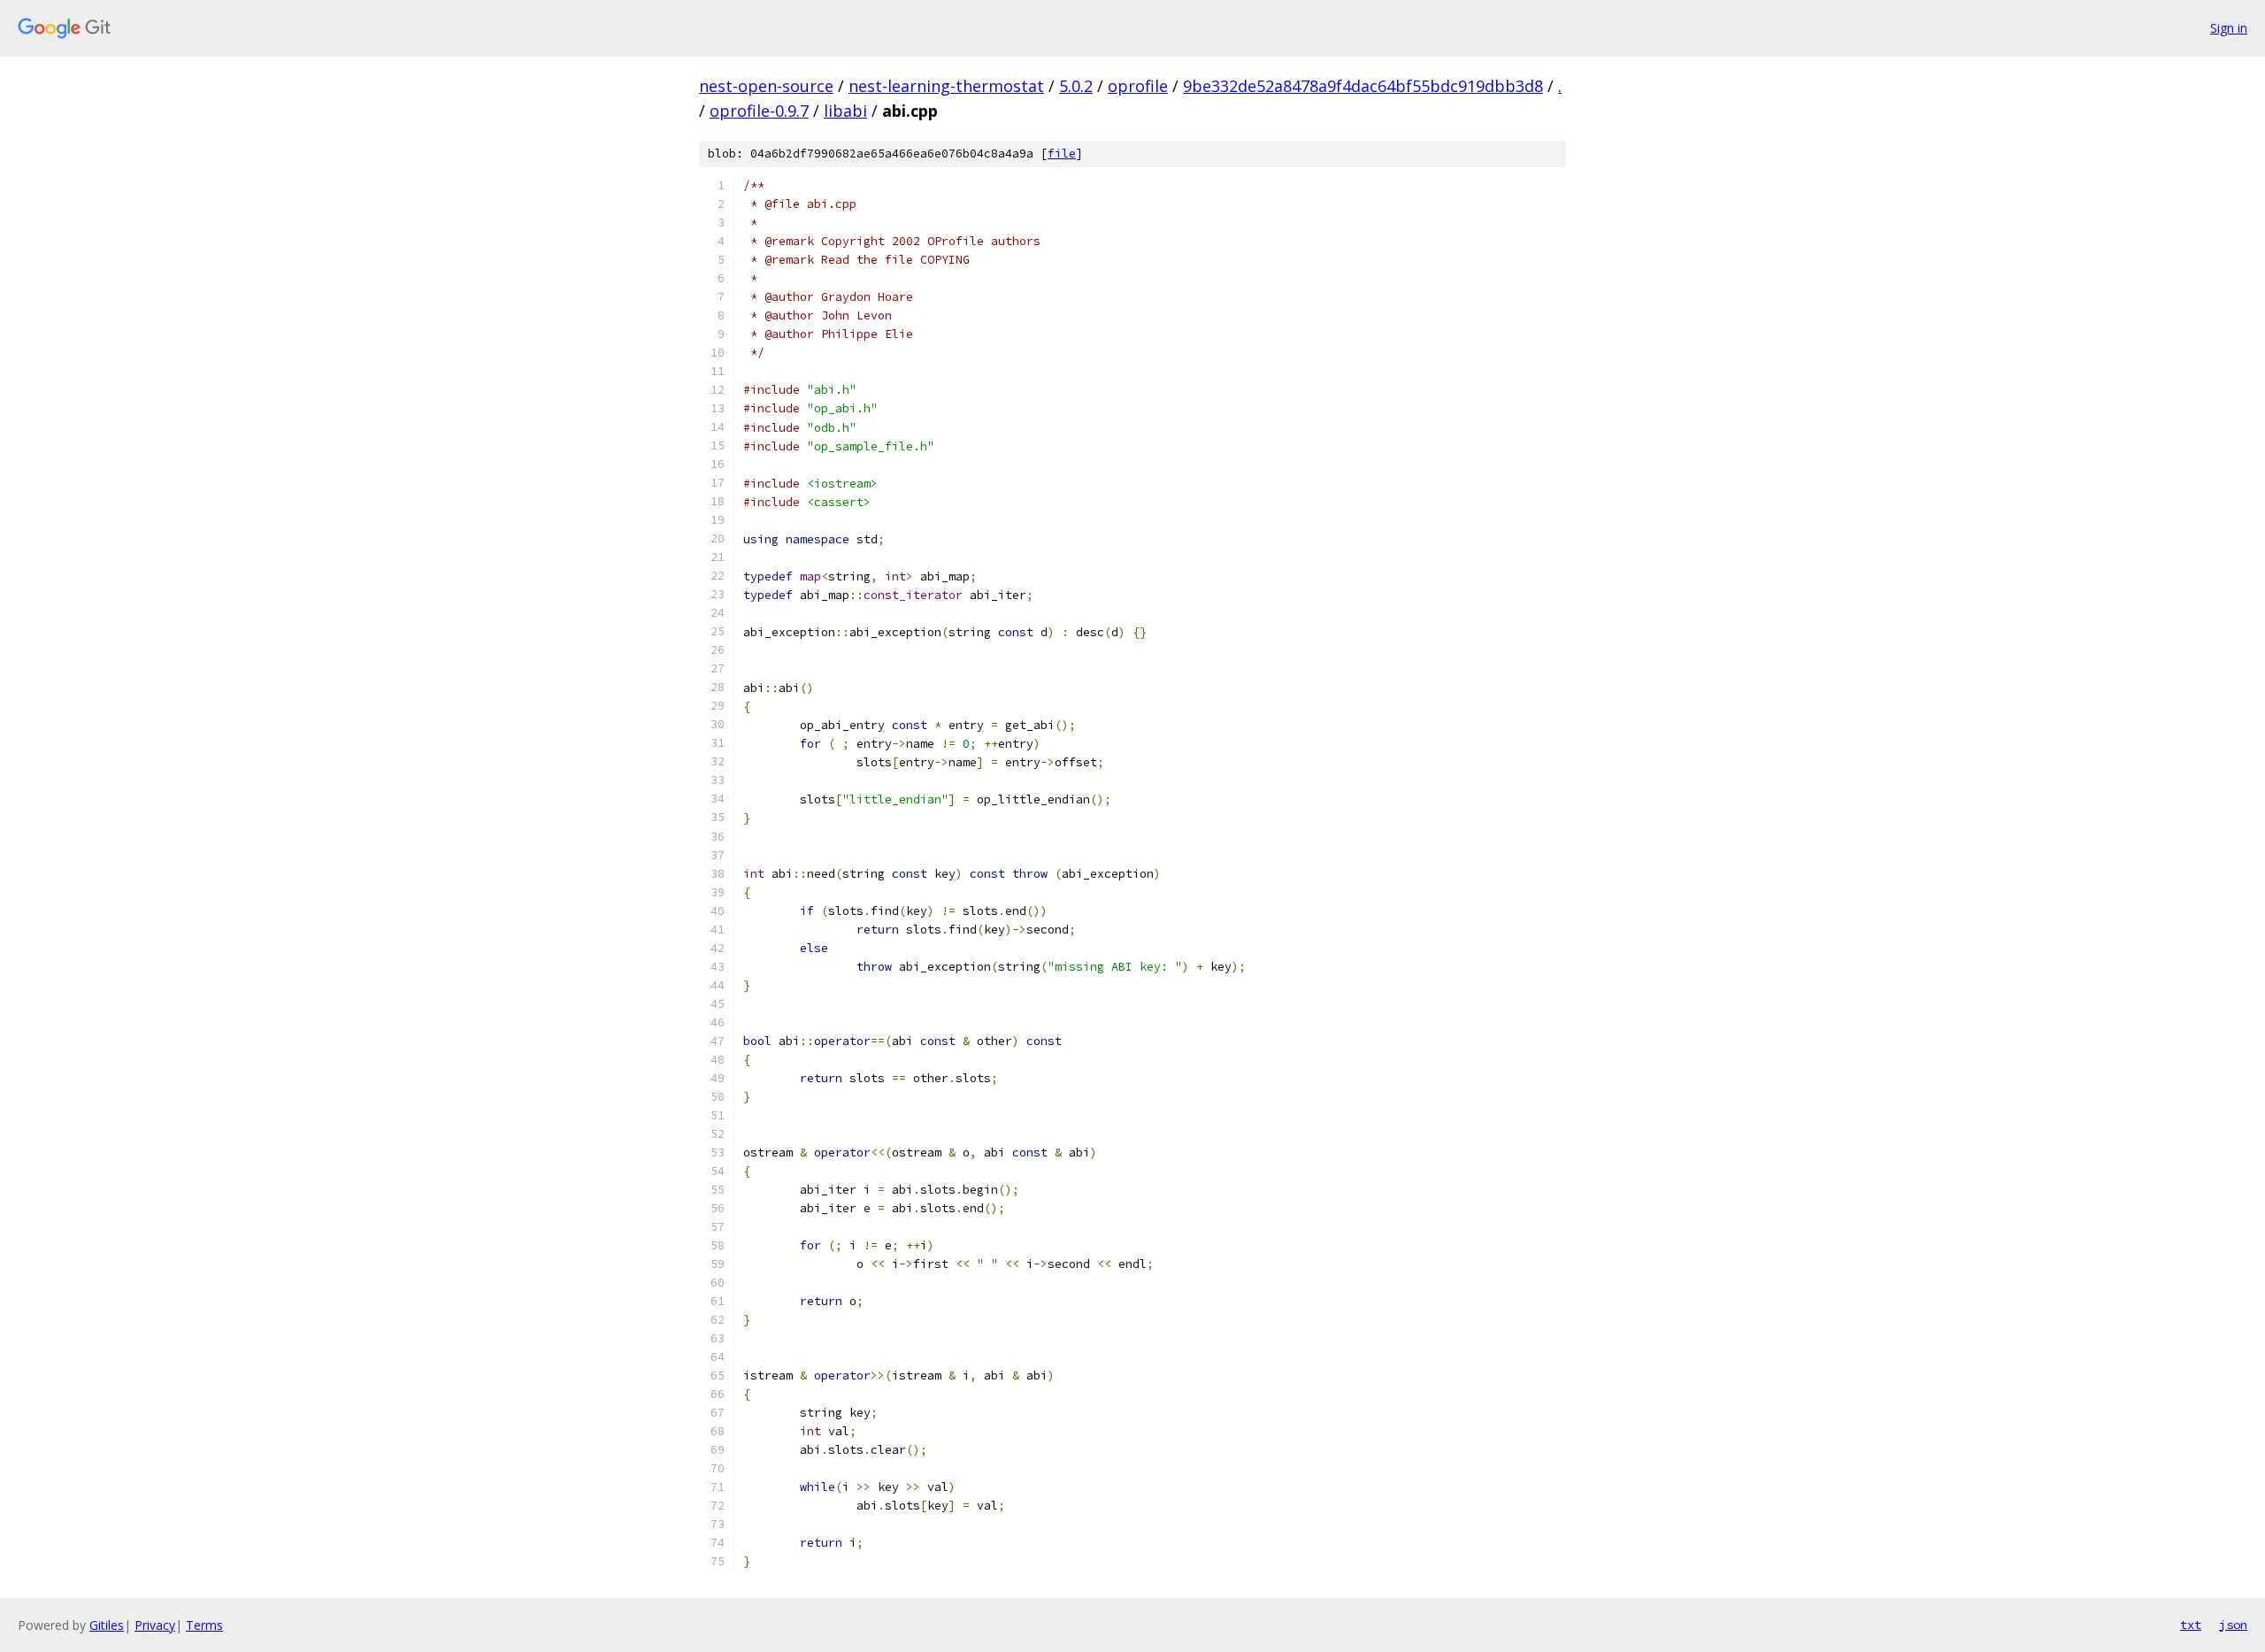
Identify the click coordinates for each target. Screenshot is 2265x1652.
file (1062, 154)
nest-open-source (766, 86)
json (2233, 1625)
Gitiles (107, 1625)
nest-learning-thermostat (946, 86)
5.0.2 (1076, 86)
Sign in (2229, 28)
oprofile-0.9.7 (759, 111)
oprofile (1138, 86)
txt (2191, 1625)
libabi (845, 111)
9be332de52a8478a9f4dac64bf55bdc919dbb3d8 (1363, 86)
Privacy (155, 1625)
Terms (204, 1625)
